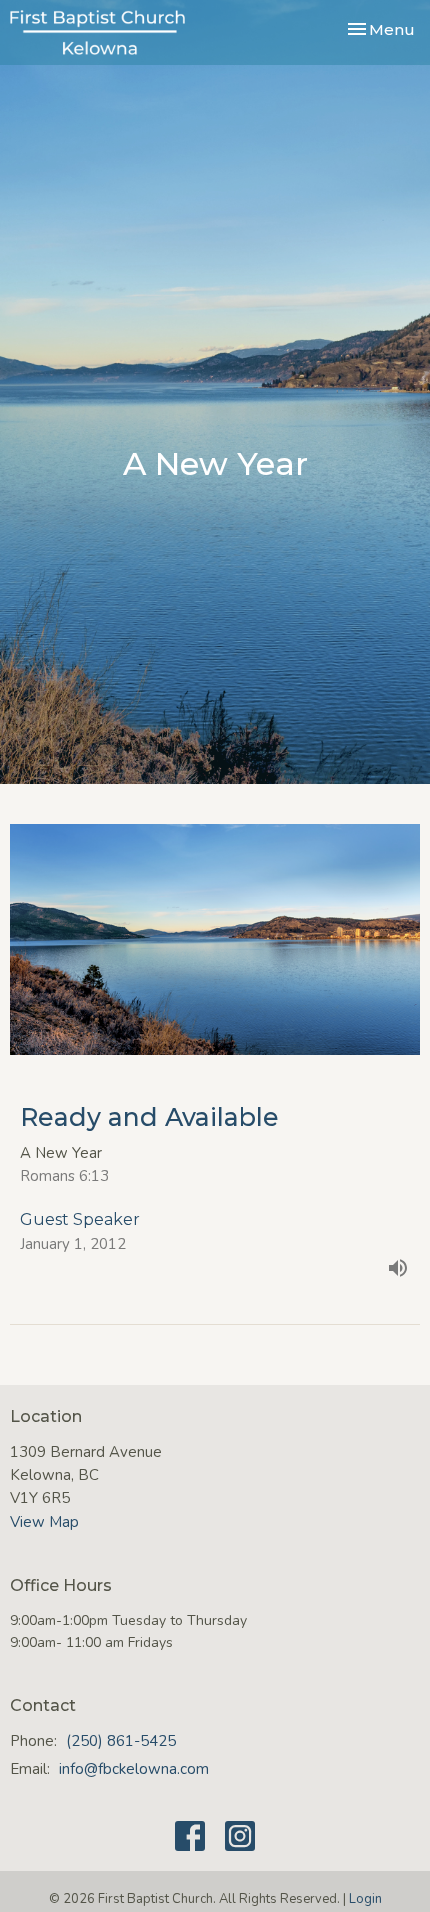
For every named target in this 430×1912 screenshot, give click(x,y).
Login (365, 1899)
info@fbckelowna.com (134, 1769)
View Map (44, 1522)
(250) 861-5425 (121, 1741)
